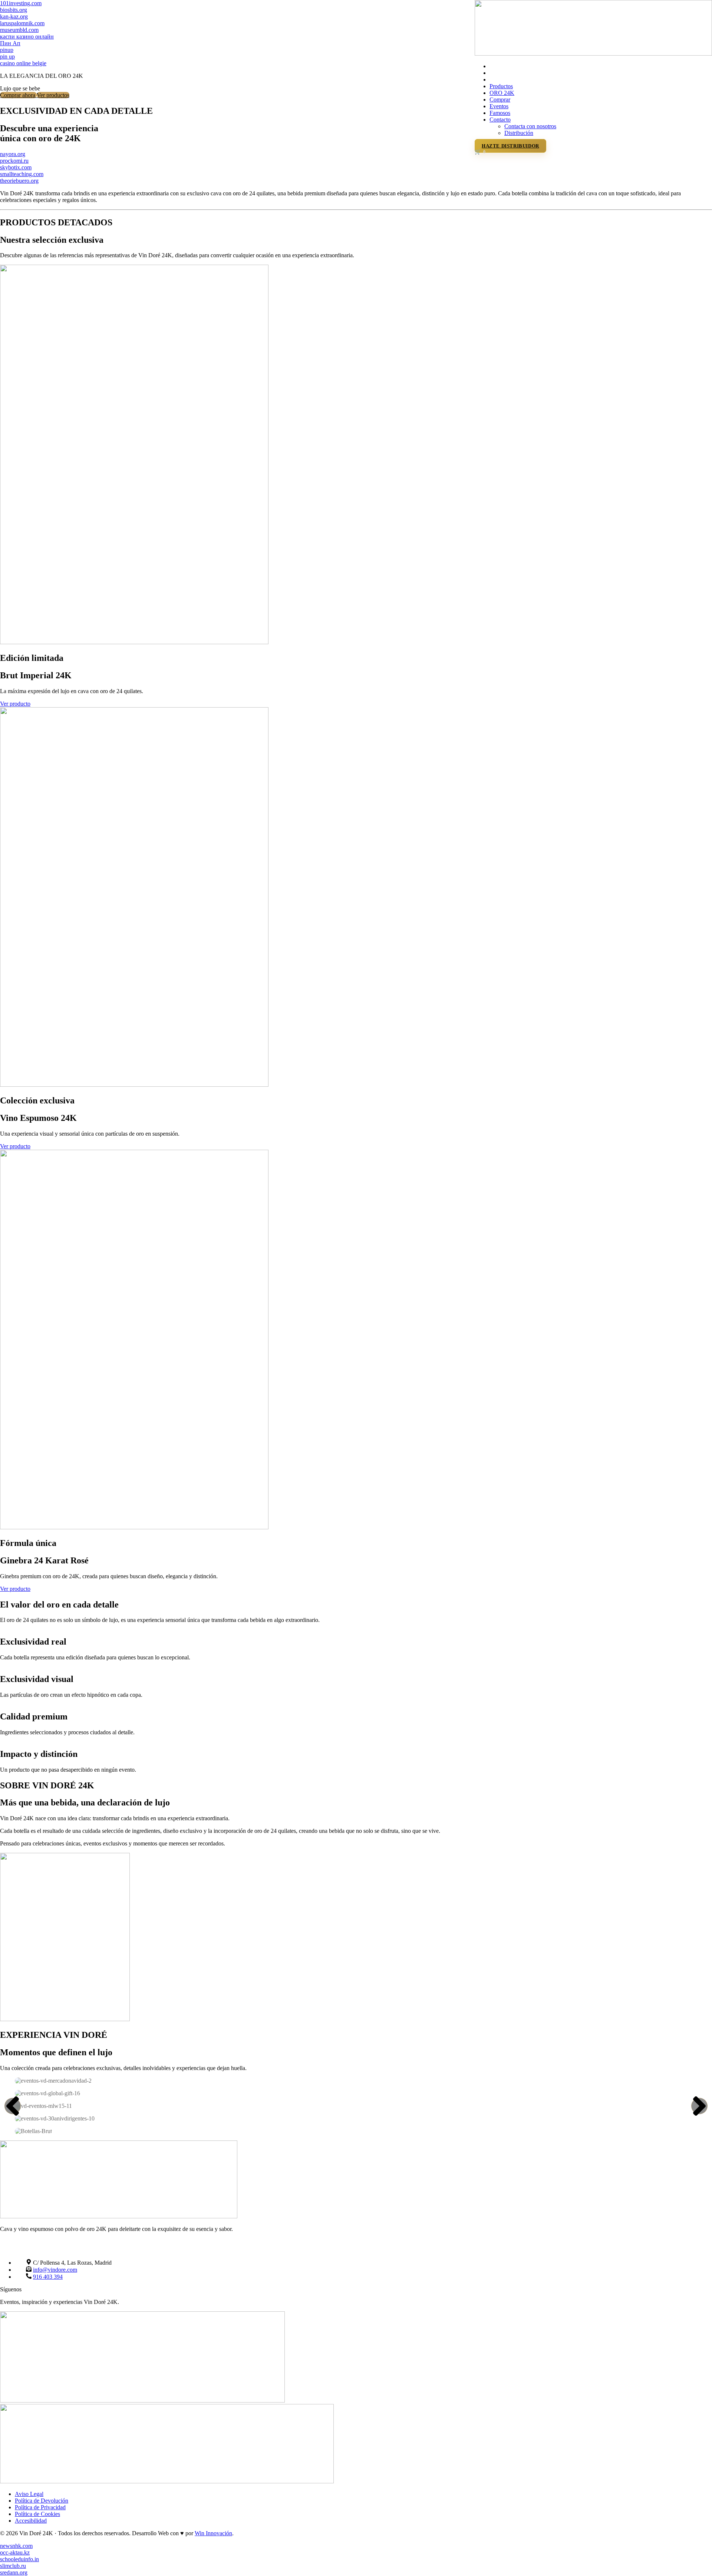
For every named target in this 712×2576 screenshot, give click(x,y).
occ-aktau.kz (15, 2552)
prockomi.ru (14, 161)
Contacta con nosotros (530, 126)
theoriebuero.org (19, 181)
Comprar (500, 100)
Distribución (519, 133)
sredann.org (14, 2572)
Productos (501, 86)
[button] (13, 2106)
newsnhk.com (16, 2546)
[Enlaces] (593, 54)
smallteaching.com (22, 174)
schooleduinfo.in (19, 2559)
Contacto (500, 120)
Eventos (499, 106)
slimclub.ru (13, 2566)
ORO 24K (502, 93)
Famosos (500, 113)
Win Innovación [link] (213, 2533)
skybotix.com (16, 167)
